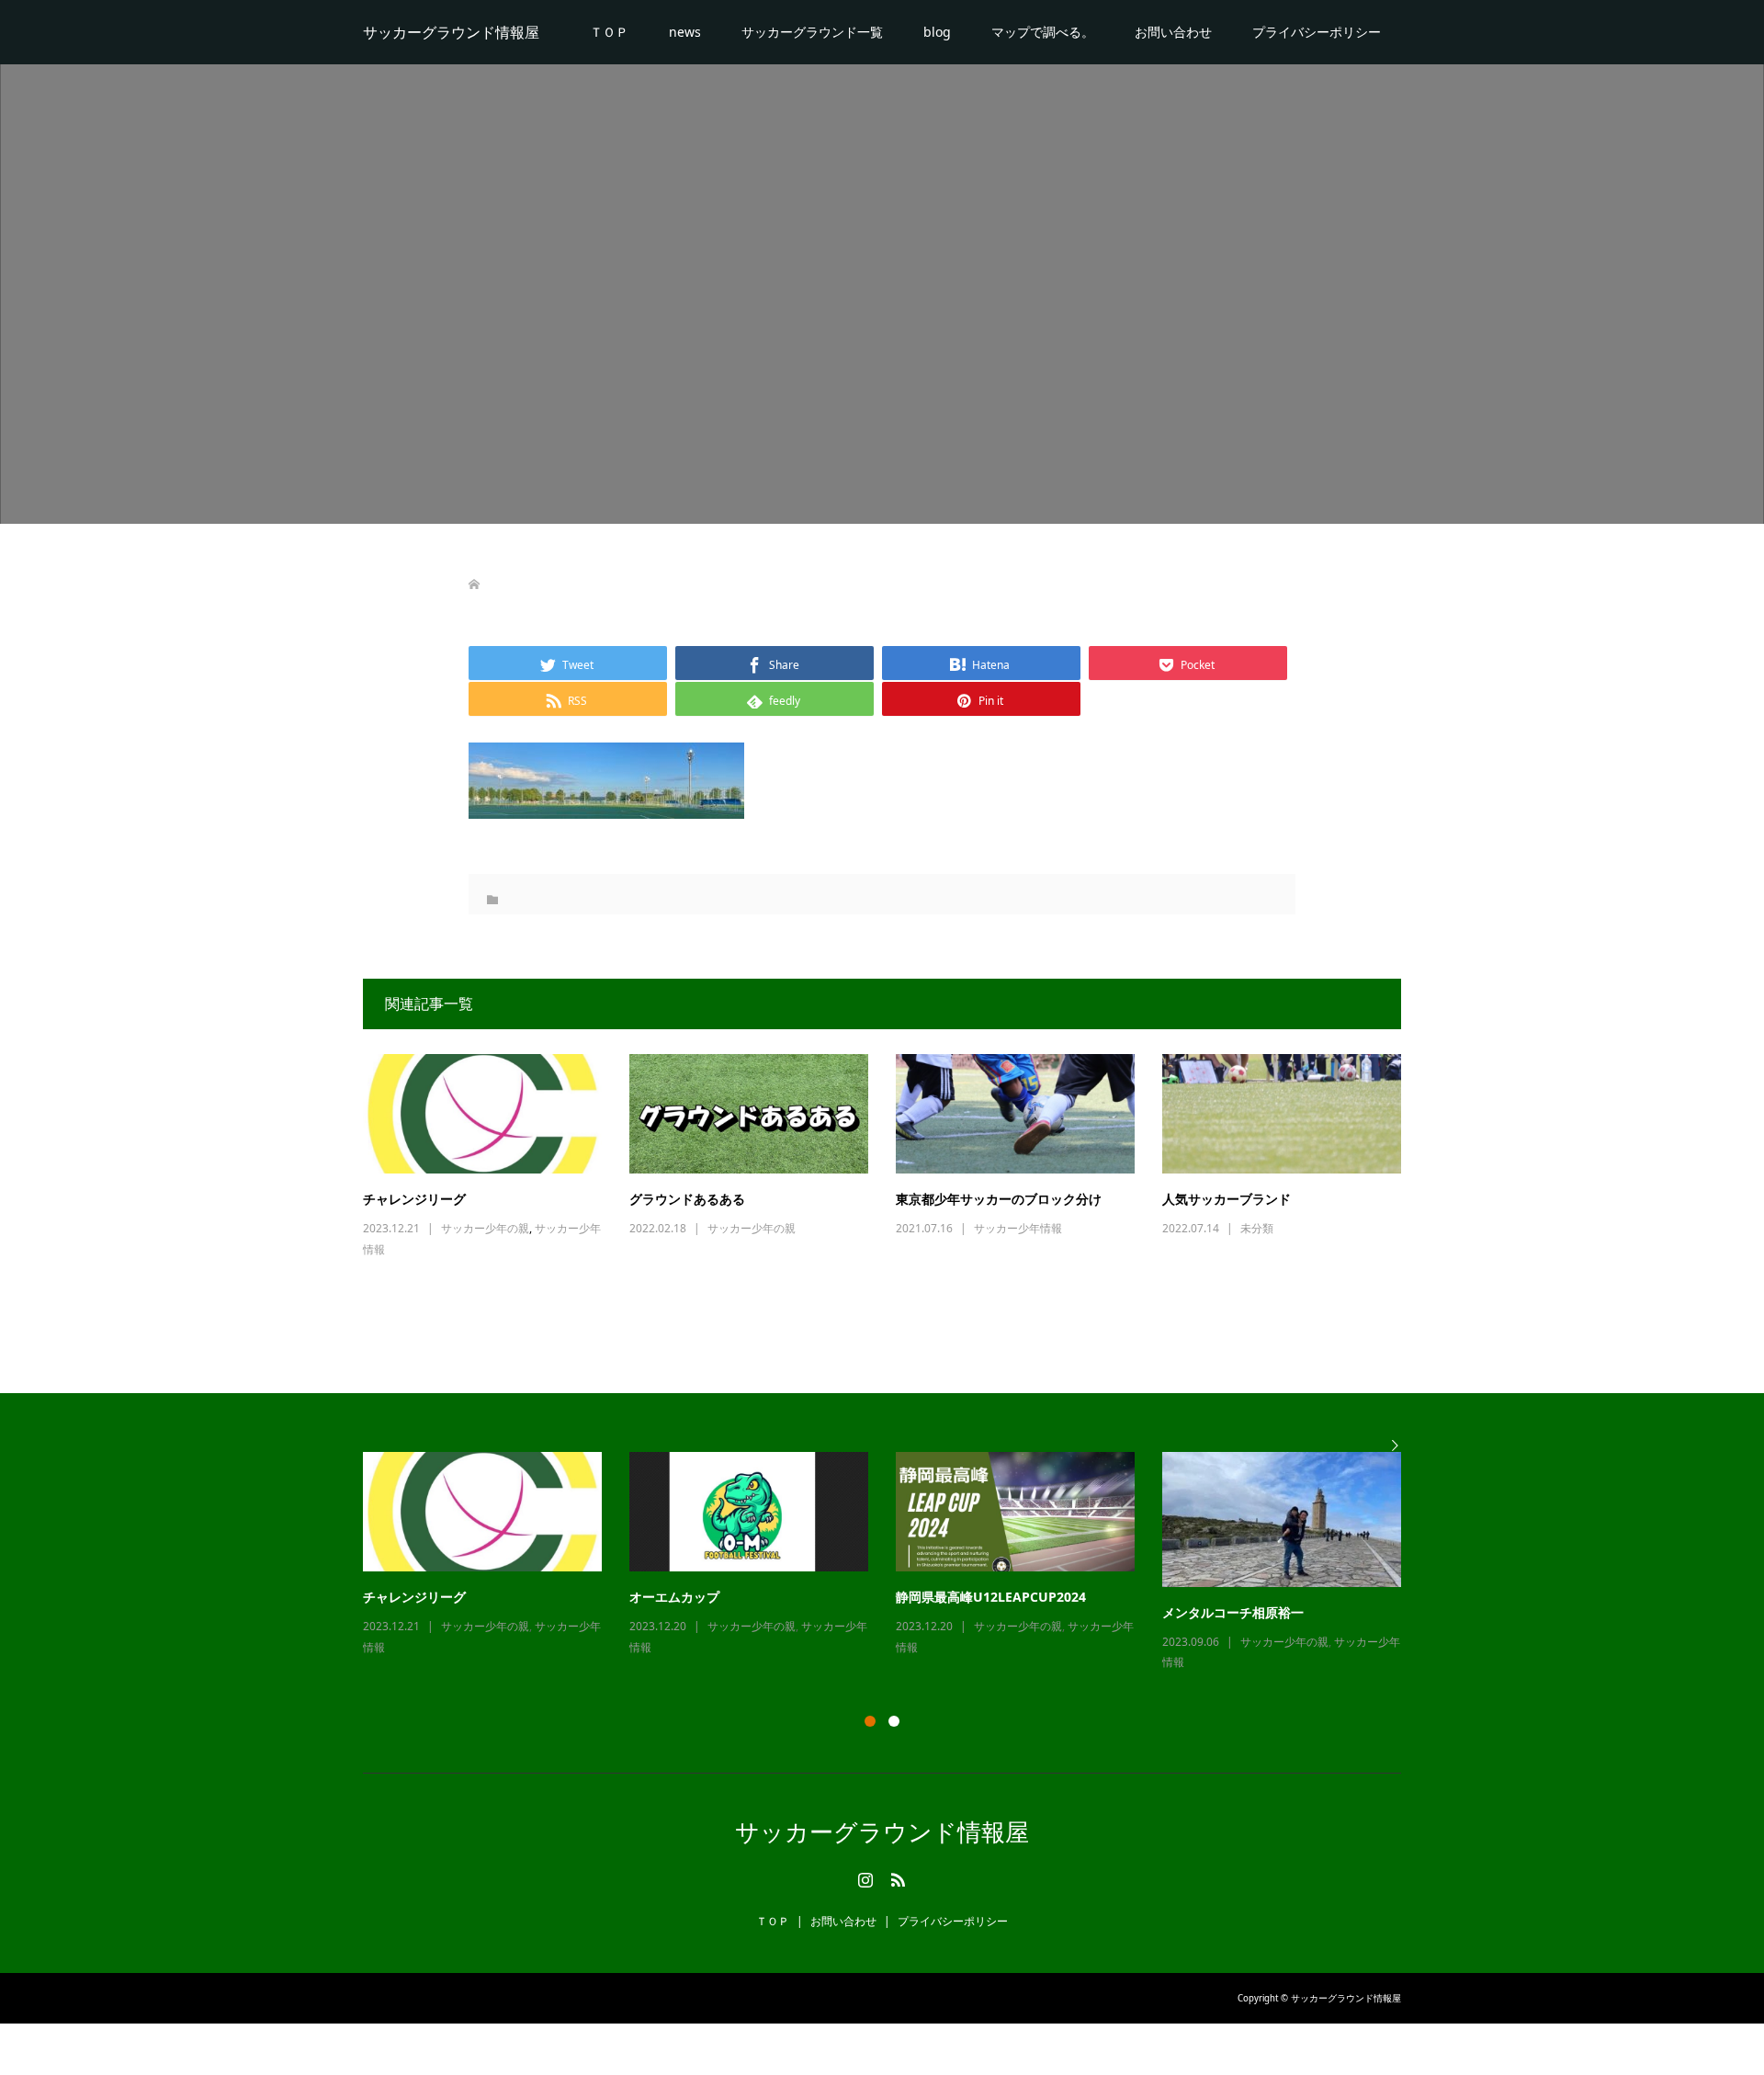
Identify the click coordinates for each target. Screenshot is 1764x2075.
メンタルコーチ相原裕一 (1233, 1612)
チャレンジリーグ (414, 1199)
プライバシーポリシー (1317, 32)
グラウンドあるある (687, 1199)
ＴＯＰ (609, 32)
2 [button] (894, 1721)
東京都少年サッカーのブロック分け (999, 1199)
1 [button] (870, 1721)
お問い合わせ (1173, 32)
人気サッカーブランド (1227, 1199)
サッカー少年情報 (1018, 1228)
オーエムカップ (674, 1597)
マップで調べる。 (1043, 32)
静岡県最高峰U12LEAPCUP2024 (991, 1597)
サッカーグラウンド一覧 (812, 32)
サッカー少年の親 (485, 1228)
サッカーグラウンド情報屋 (451, 32)
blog (937, 32)
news (685, 32)
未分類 (1257, 1228)
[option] (896, 1563)
